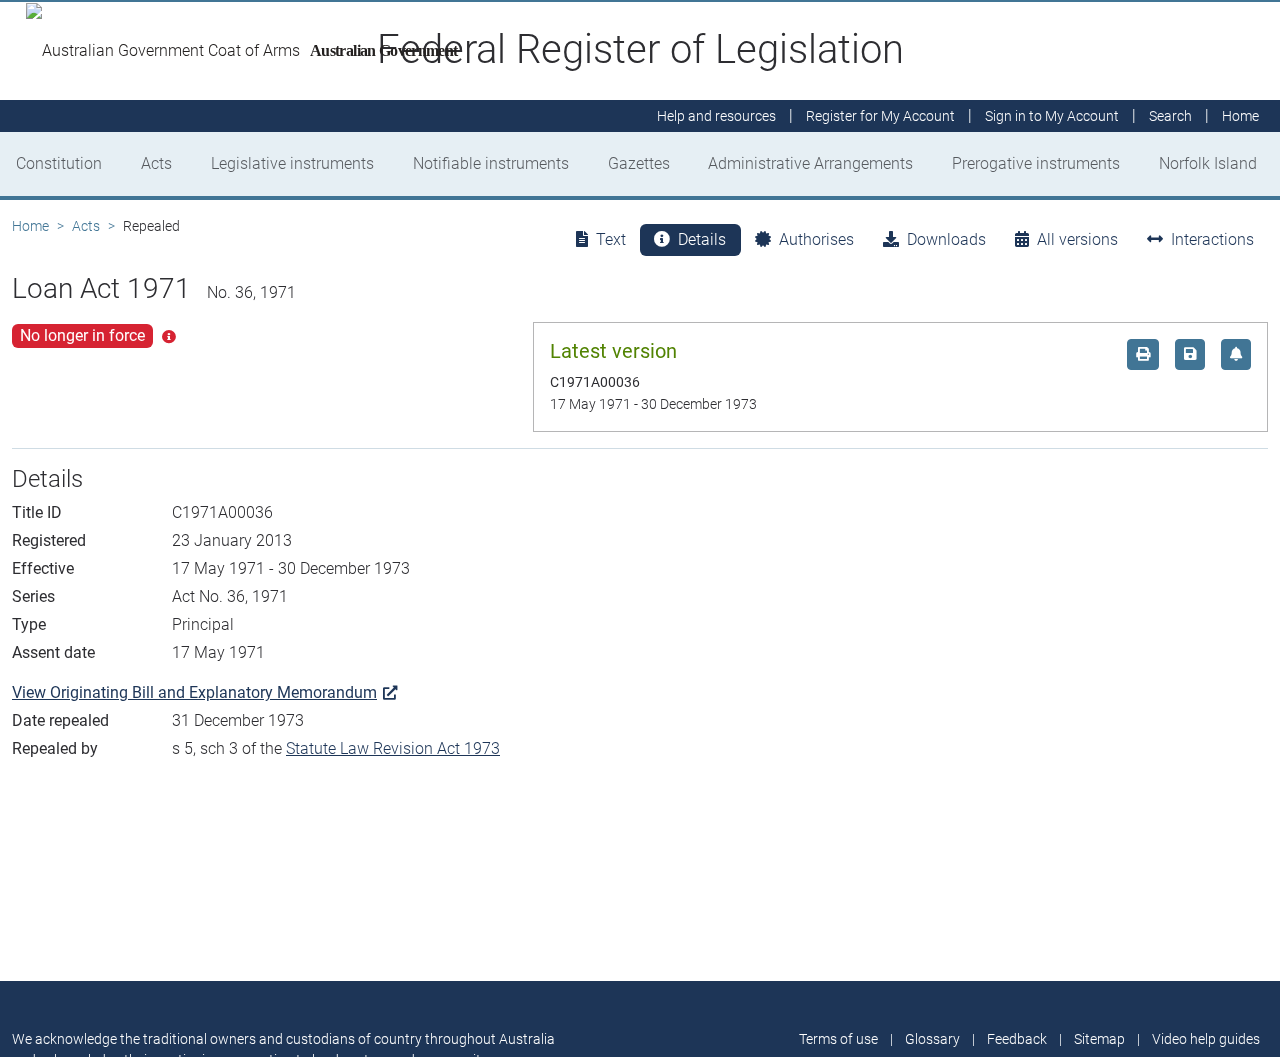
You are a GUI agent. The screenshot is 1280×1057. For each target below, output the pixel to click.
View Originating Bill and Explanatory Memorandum (194, 692)
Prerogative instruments (1036, 163)
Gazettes (639, 163)
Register (880, 116)
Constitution (59, 163)
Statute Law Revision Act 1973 (393, 748)
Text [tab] (611, 239)
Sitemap (1099, 1039)
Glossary (932, 1039)
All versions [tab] (1077, 239)
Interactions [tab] (1212, 239)
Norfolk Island (1208, 163)
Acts (156, 163)
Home (30, 226)
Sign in (1052, 116)
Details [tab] (702, 239)
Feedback (1017, 1039)
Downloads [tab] (946, 239)
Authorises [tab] (816, 239)
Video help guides (1206, 1039)
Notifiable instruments (491, 163)
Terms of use (838, 1039)
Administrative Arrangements (810, 163)
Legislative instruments (292, 163)
